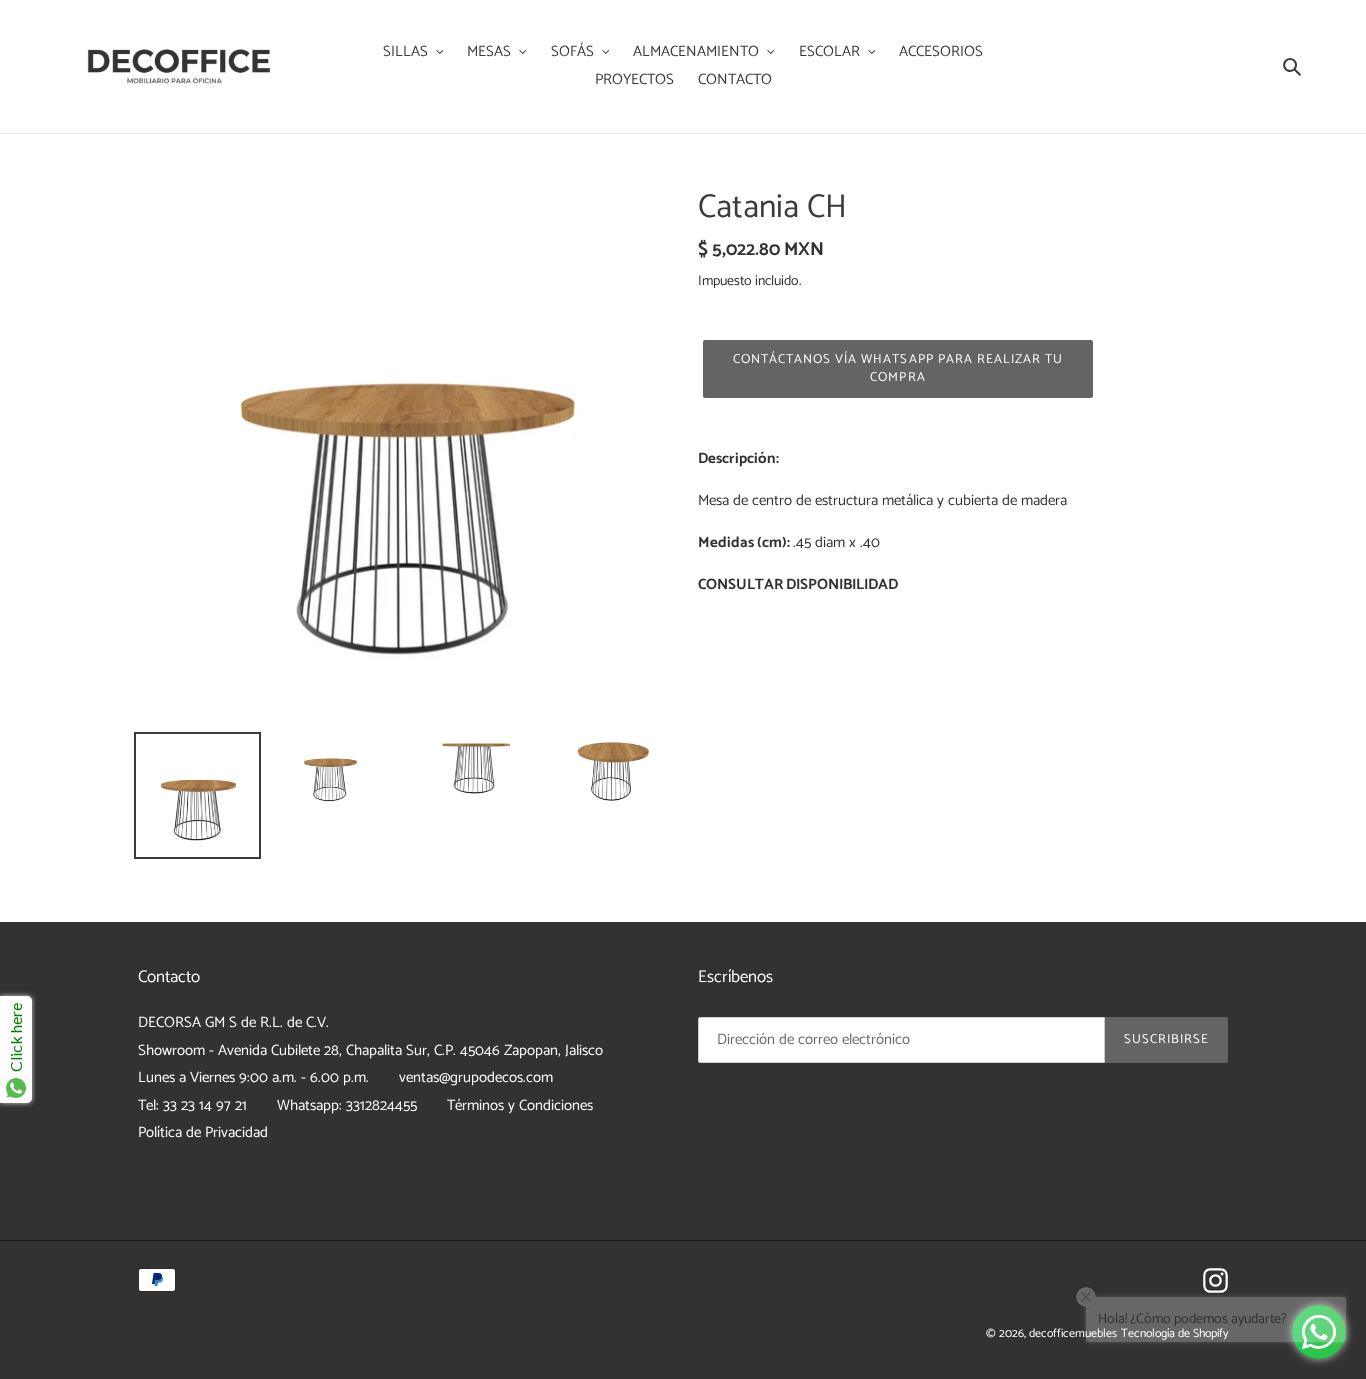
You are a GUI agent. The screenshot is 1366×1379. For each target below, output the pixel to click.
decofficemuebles (1073, 1333)
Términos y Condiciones (520, 1105)
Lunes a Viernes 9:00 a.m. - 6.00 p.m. (253, 1077)
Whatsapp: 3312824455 (347, 1105)
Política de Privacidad (203, 1132)
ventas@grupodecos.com (476, 1077)
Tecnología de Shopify (1174, 1333)
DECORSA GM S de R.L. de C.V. (233, 1022)
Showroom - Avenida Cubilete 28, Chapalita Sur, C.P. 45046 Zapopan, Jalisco (370, 1050)
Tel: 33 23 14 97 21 (192, 1105)
